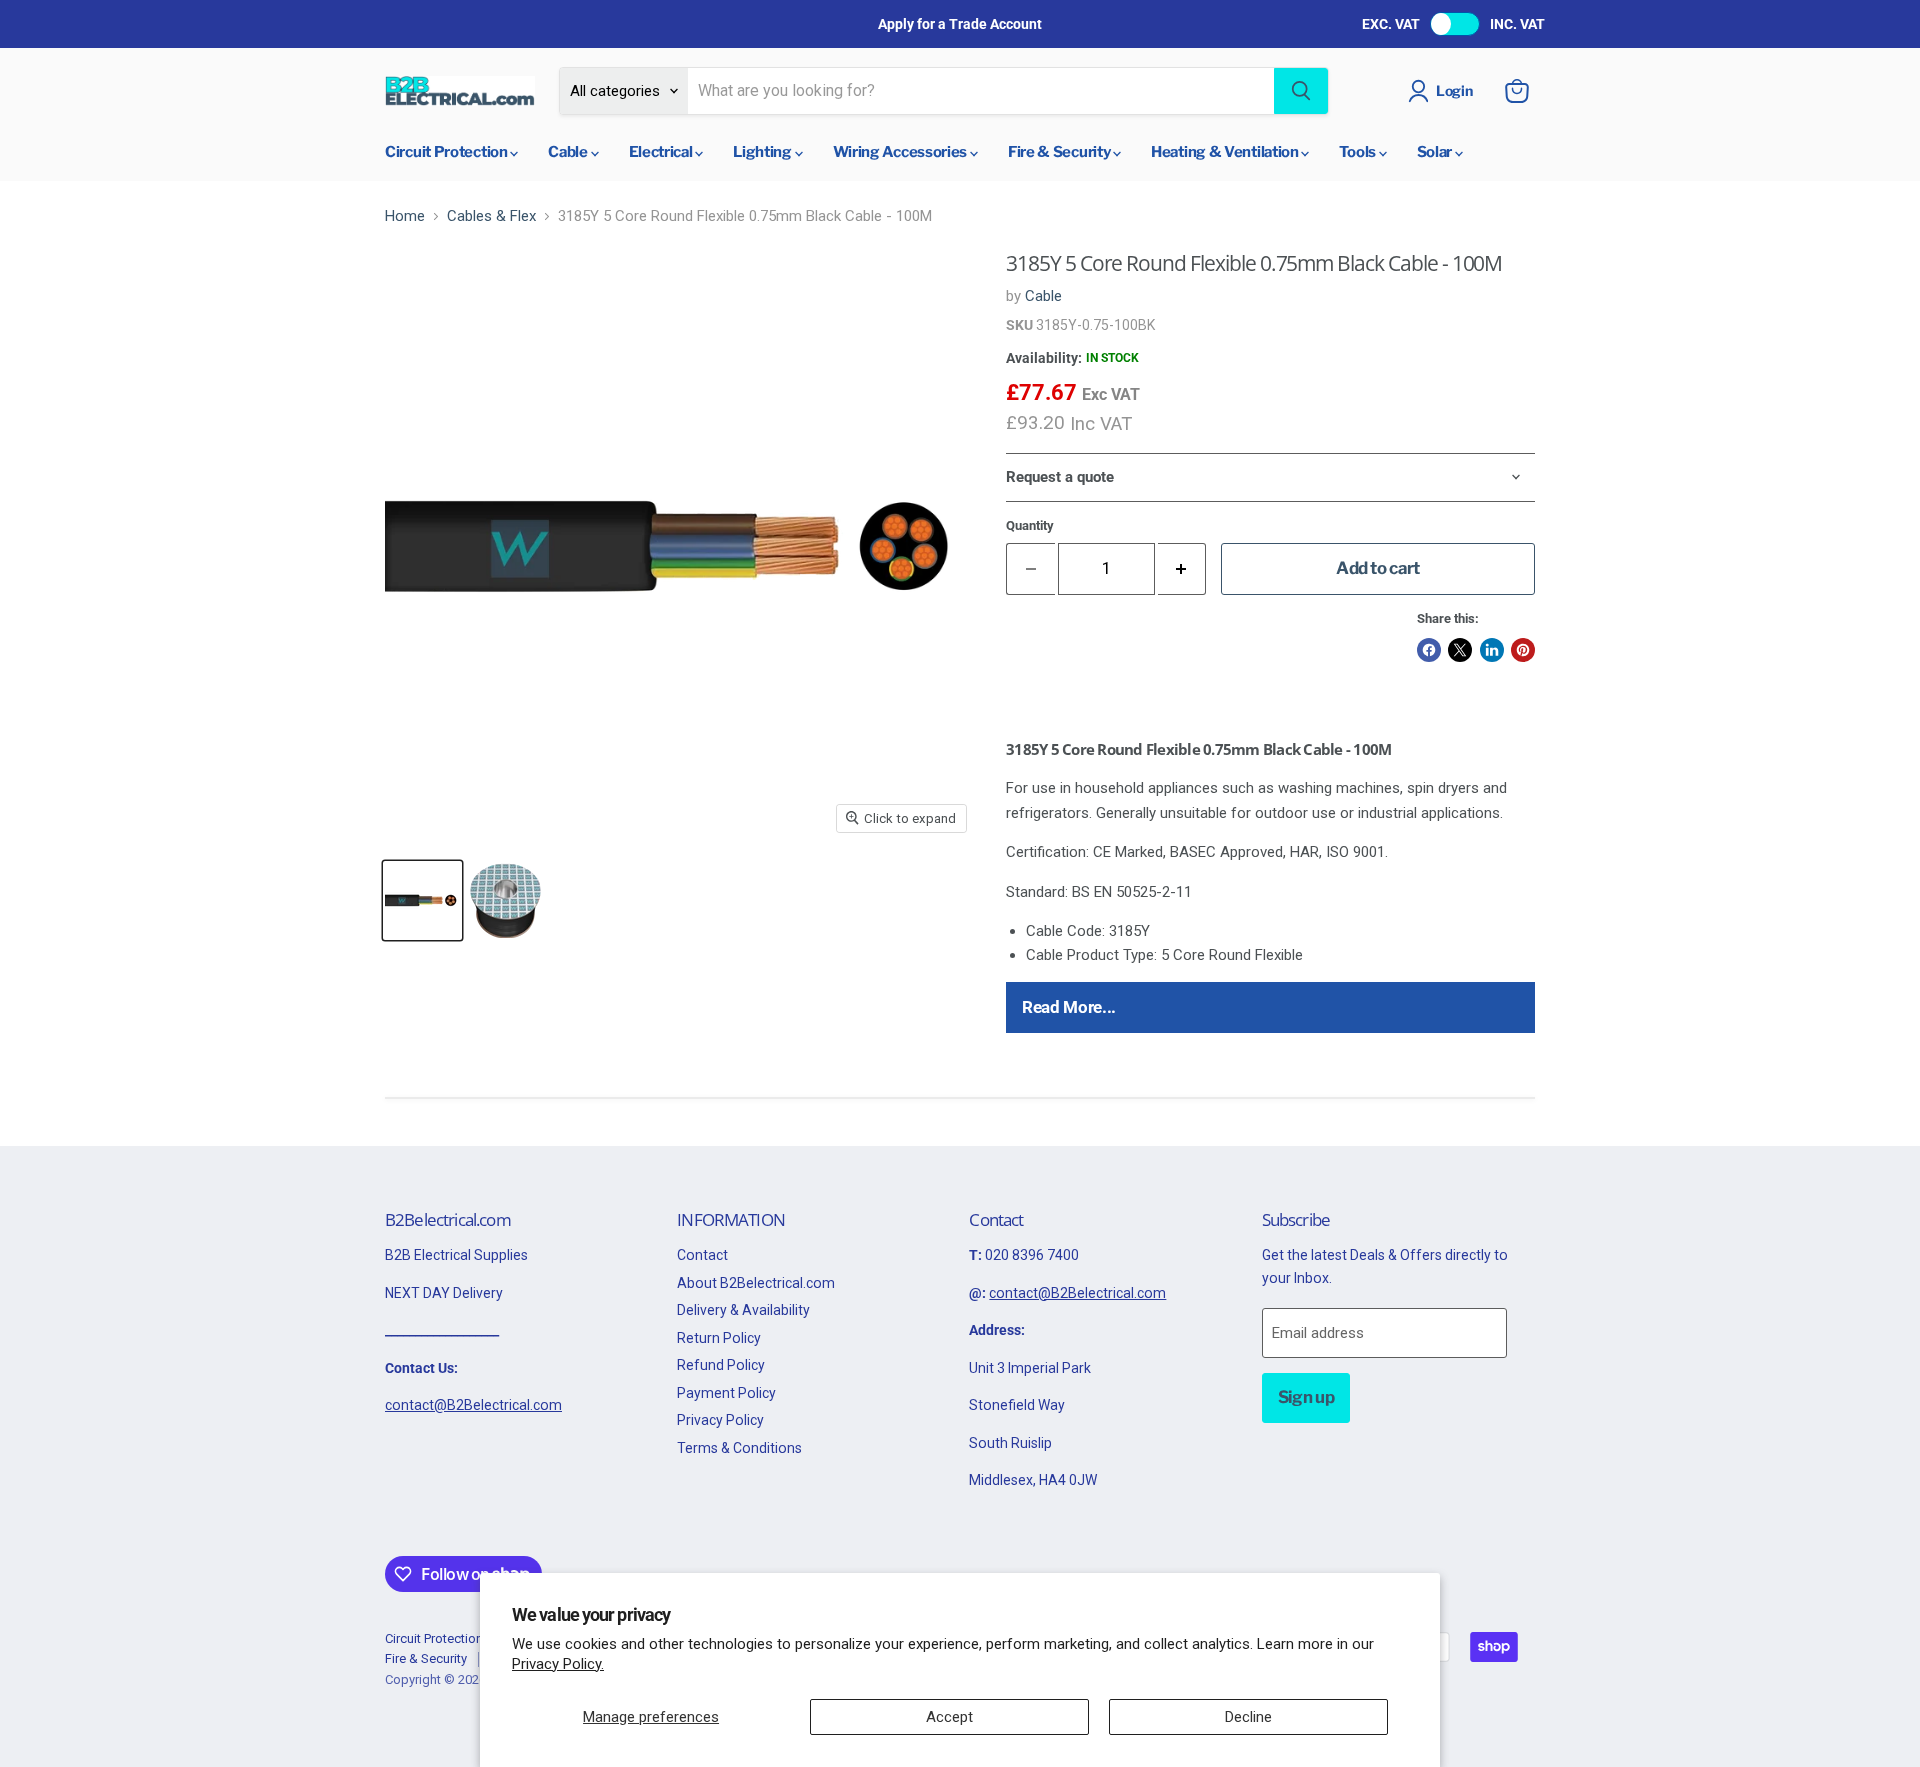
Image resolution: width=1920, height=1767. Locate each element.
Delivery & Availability (743, 1310)
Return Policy (719, 1338)
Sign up (1306, 1397)
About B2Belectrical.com (756, 1283)
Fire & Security (1060, 152)
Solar (1436, 152)
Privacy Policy (720, 1420)
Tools (1358, 152)
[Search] (1301, 91)
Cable (569, 152)
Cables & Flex (491, 216)
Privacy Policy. (558, 1664)
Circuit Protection (447, 152)
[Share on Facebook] (1429, 650)
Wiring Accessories (901, 152)
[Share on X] (1460, 650)
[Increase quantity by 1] (1182, 568)
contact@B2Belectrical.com (473, 1405)
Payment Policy (726, 1393)
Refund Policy (721, 1365)
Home (405, 216)
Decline (1248, 1717)
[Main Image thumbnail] (422, 900)
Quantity (1030, 525)
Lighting (763, 152)
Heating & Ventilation (1226, 152)
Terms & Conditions (739, 1448)
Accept (949, 1717)
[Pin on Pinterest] (1523, 650)
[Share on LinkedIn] (1492, 650)
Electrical (662, 152)
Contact (702, 1255)
